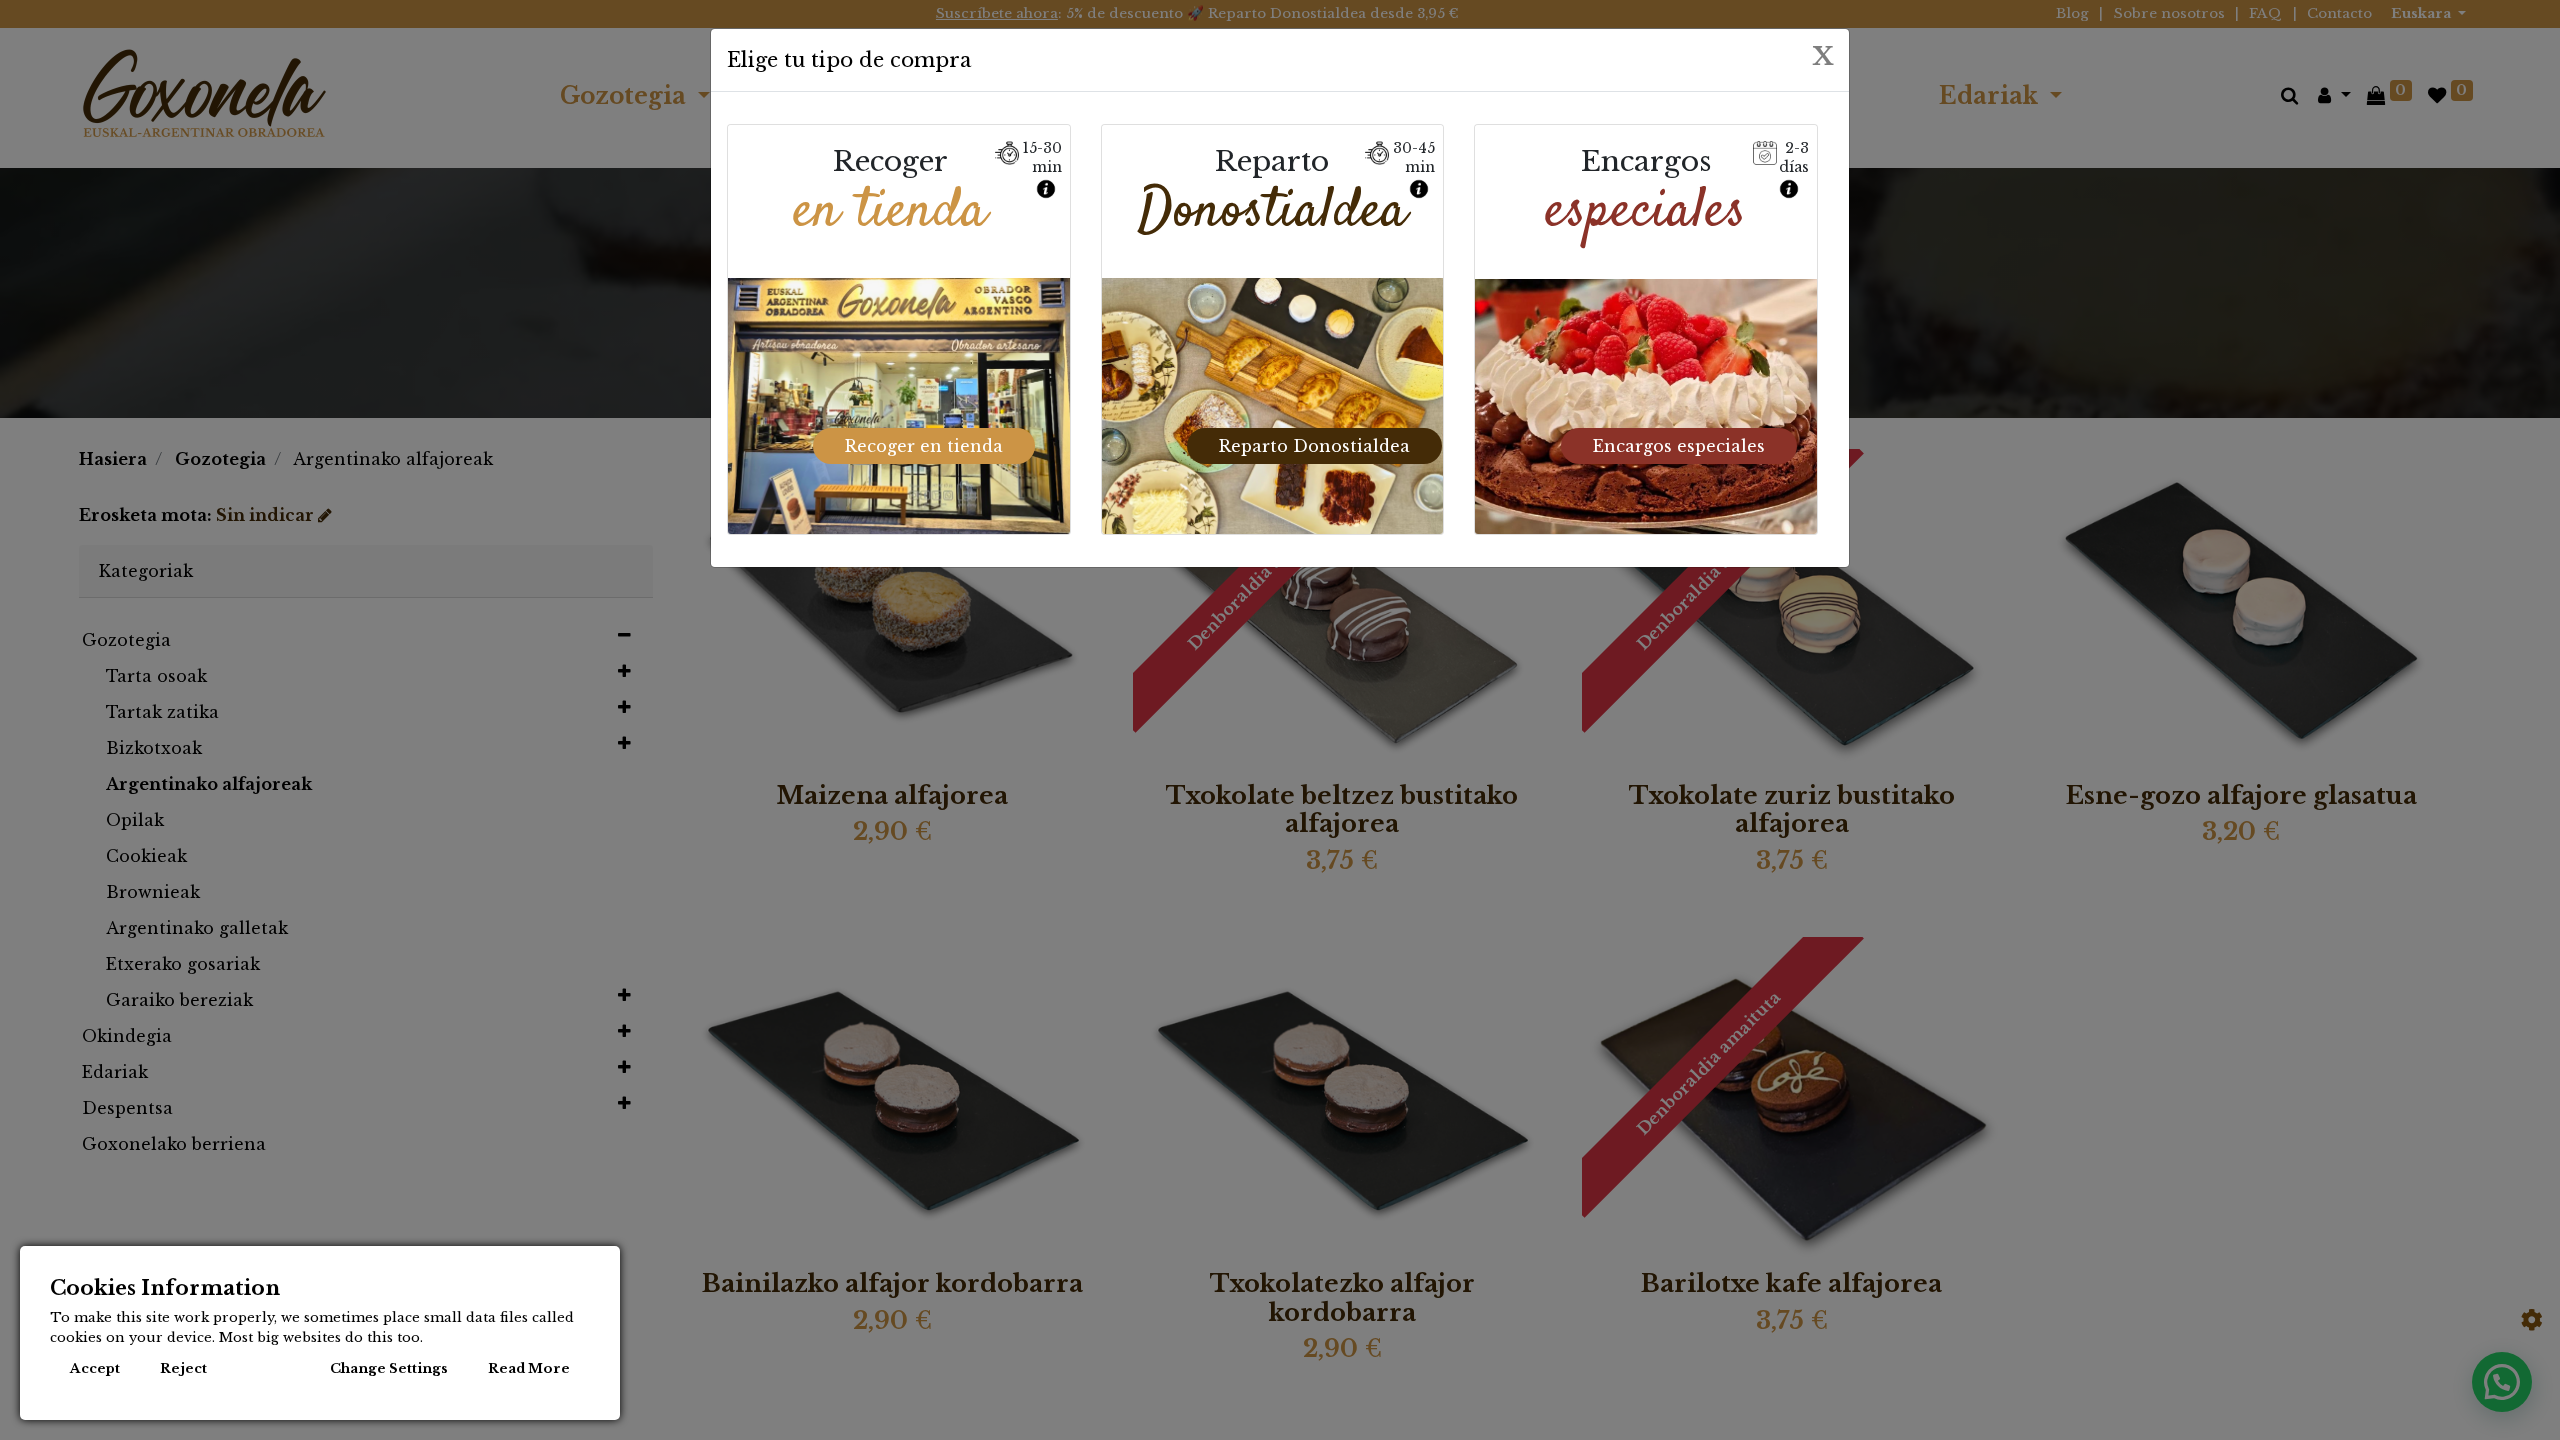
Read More (529, 1368)
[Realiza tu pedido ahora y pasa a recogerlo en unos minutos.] (1048, 184)
